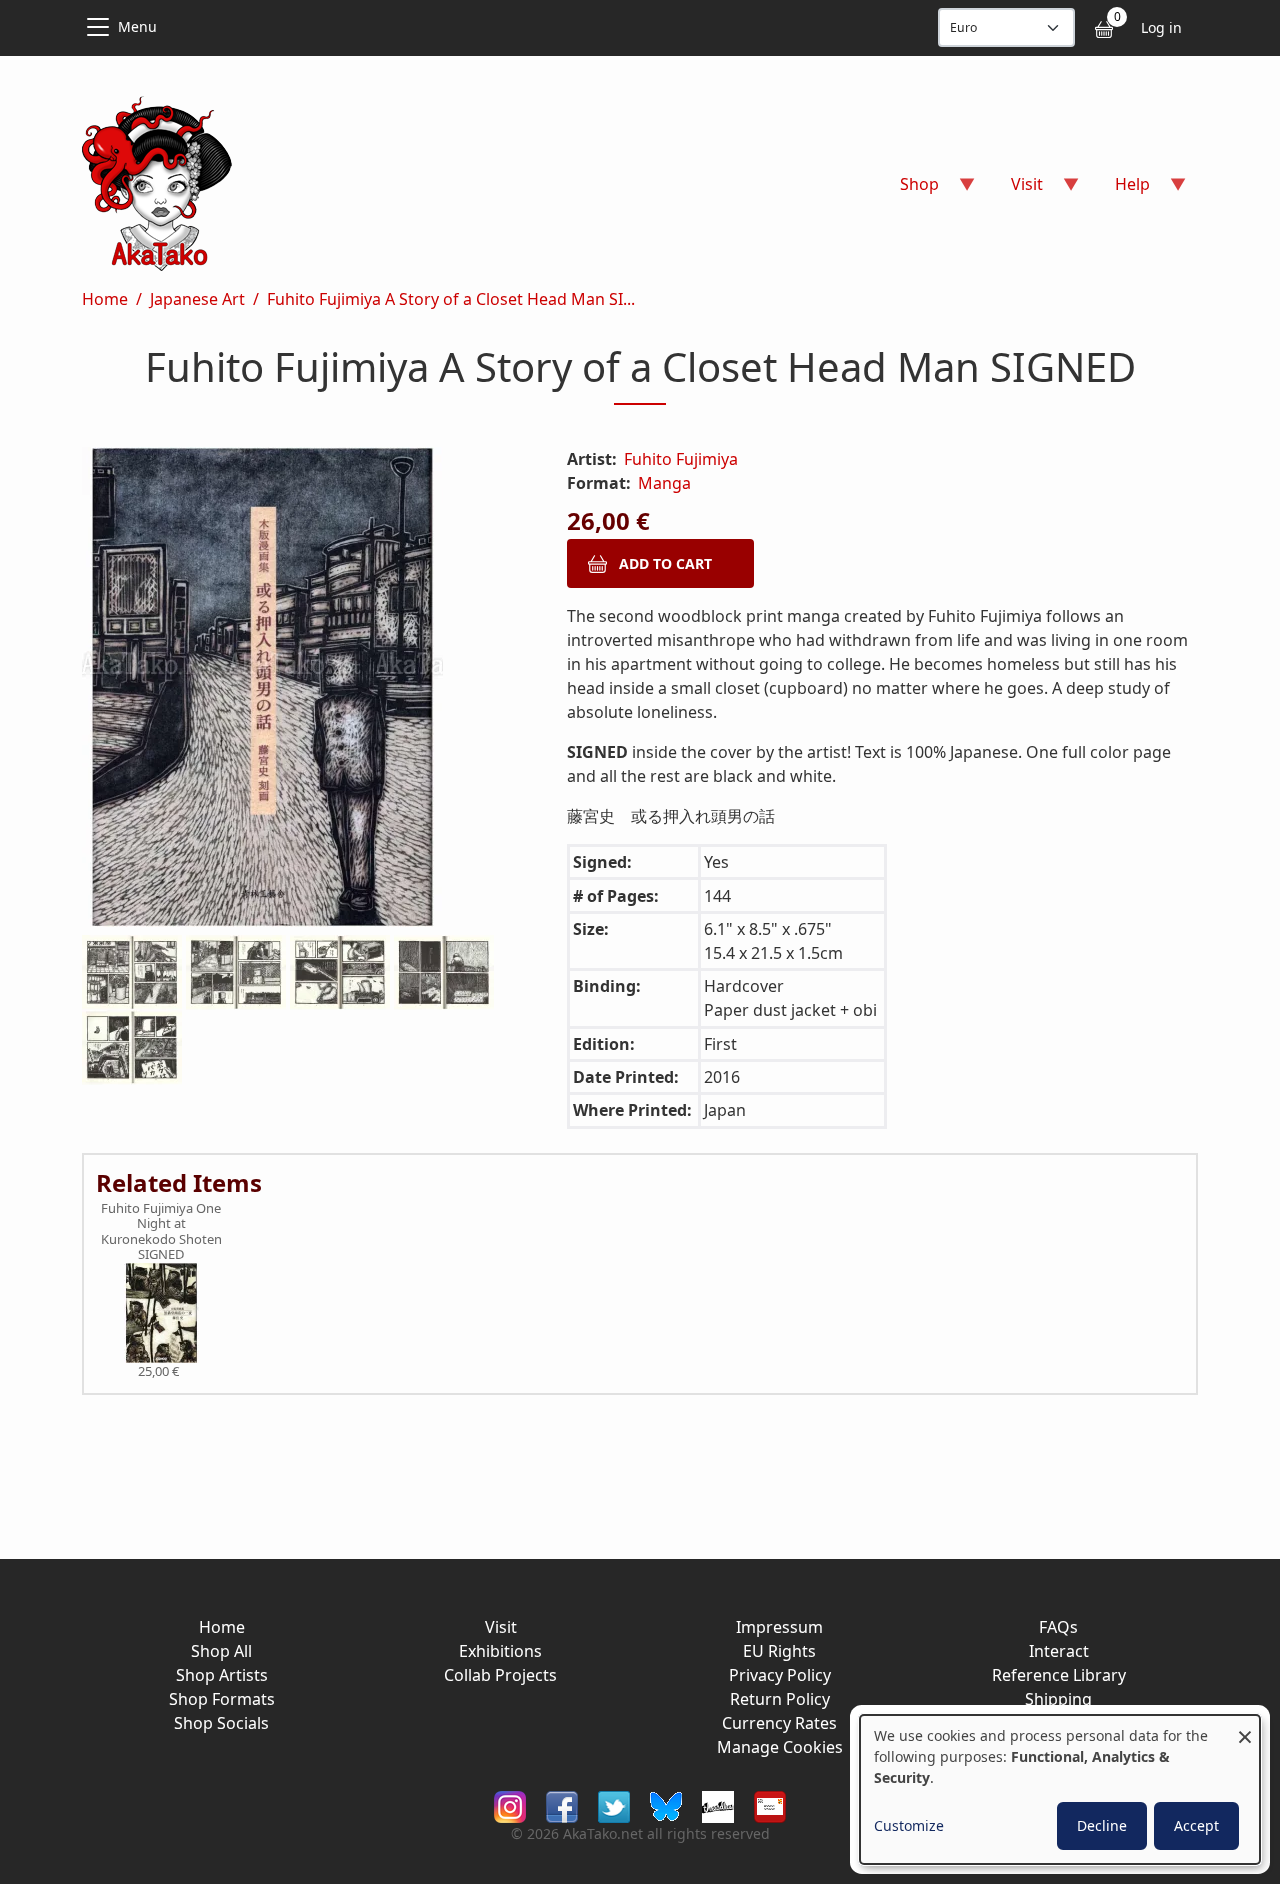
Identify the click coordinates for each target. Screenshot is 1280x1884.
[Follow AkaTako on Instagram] (510, 1805)
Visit (501, 1627)
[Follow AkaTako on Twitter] (614, 1805)
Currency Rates (779, 1723)
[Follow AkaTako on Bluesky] (666, 1805)
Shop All (221, 1651)
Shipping (1058, 1699)
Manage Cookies (780, 1747)
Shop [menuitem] (907, 190)
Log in (1161, 27)
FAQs (1058, 1627)
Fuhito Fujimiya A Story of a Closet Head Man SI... (451, 299)
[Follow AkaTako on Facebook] (562, 1805)
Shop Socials (221, 1723)
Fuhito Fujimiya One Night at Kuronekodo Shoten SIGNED (161, 1232)
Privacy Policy (780, 1675)
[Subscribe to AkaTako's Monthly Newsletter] (770, 1805)
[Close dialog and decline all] (1245, 1727)
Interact (1059, 1651)
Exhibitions (500, 1651)
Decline (1102, 1825)
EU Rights (779, 1651)
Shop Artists (222, 1675)
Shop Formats (222, 1699)
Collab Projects (500, 1675)
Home (105, 299)
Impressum (779, 1627)
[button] (300, 691)
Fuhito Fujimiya (681, 459)
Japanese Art (197, 299)
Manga (664, 483)
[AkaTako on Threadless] (718, 1805)
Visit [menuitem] (1015, 190)
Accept (1196, 1825)
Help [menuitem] (1120, 190)
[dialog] (1060, 1789)
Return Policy (780, 1699)
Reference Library (1059, 1675)
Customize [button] (909, 1825)
